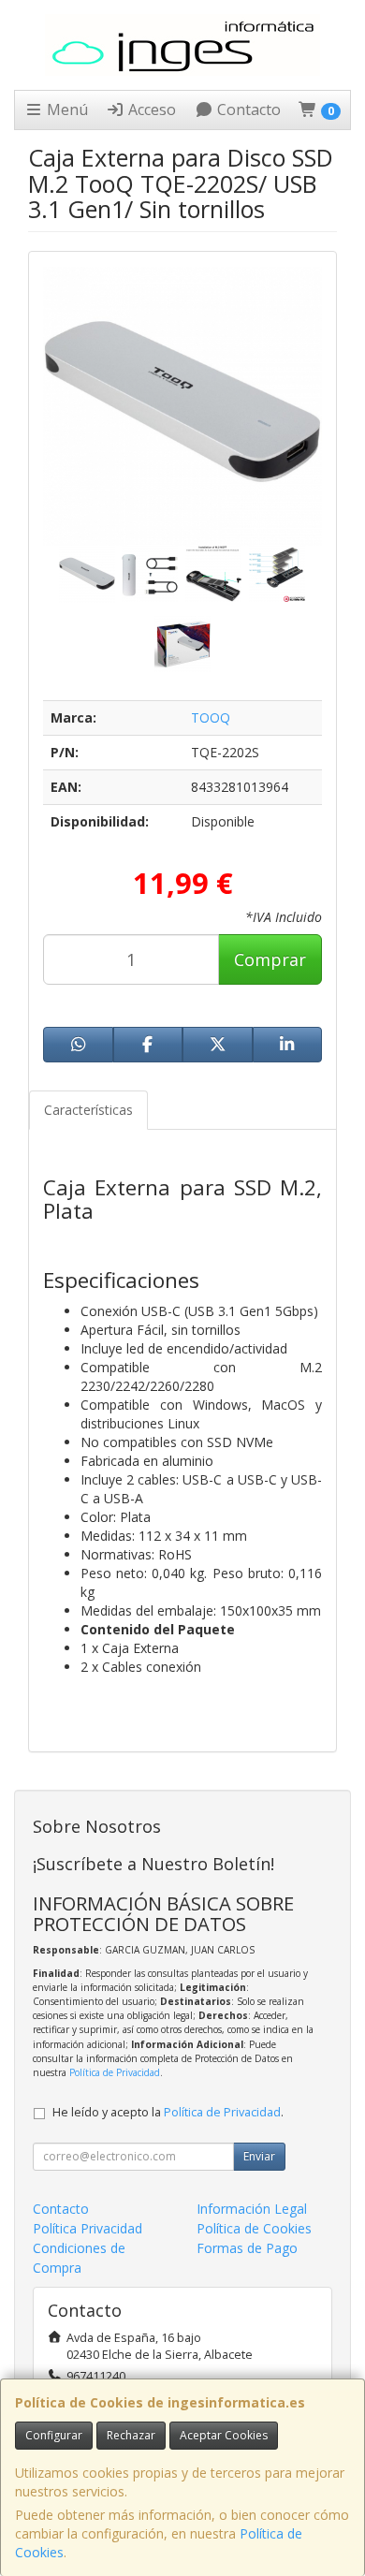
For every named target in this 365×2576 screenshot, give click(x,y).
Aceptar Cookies (224, 2435)
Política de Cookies (254, 2228)
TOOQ (211, 717)
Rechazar (131, 2435)
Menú (66, 110)
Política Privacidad (88, 2228)
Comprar (270, 959)
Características (88, 1110)
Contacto (247, 110)
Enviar (259, 2156)
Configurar (54, 2435)
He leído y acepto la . (168, 2112)
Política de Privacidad (115, 2072)
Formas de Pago (247, 2248)
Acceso (150, 110)
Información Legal (252, 2209)
